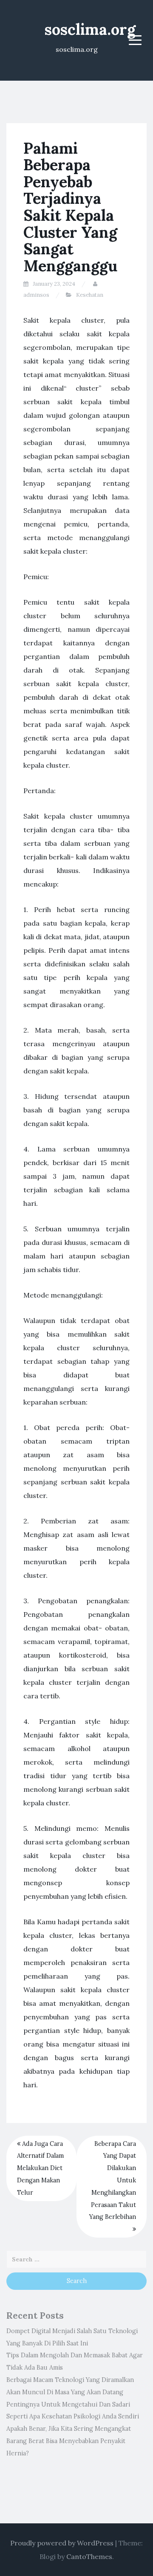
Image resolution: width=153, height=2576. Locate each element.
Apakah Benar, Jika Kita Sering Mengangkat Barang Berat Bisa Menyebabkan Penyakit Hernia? (69, 2441)
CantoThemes (89, 2556)
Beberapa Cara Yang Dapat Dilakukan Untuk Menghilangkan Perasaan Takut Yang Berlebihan (113, 2180)
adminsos (36, 295)
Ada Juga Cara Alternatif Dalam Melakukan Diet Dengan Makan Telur (40, 2168)
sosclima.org (90, 29)
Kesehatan (90, 295)
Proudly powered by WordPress (62, 2543)
